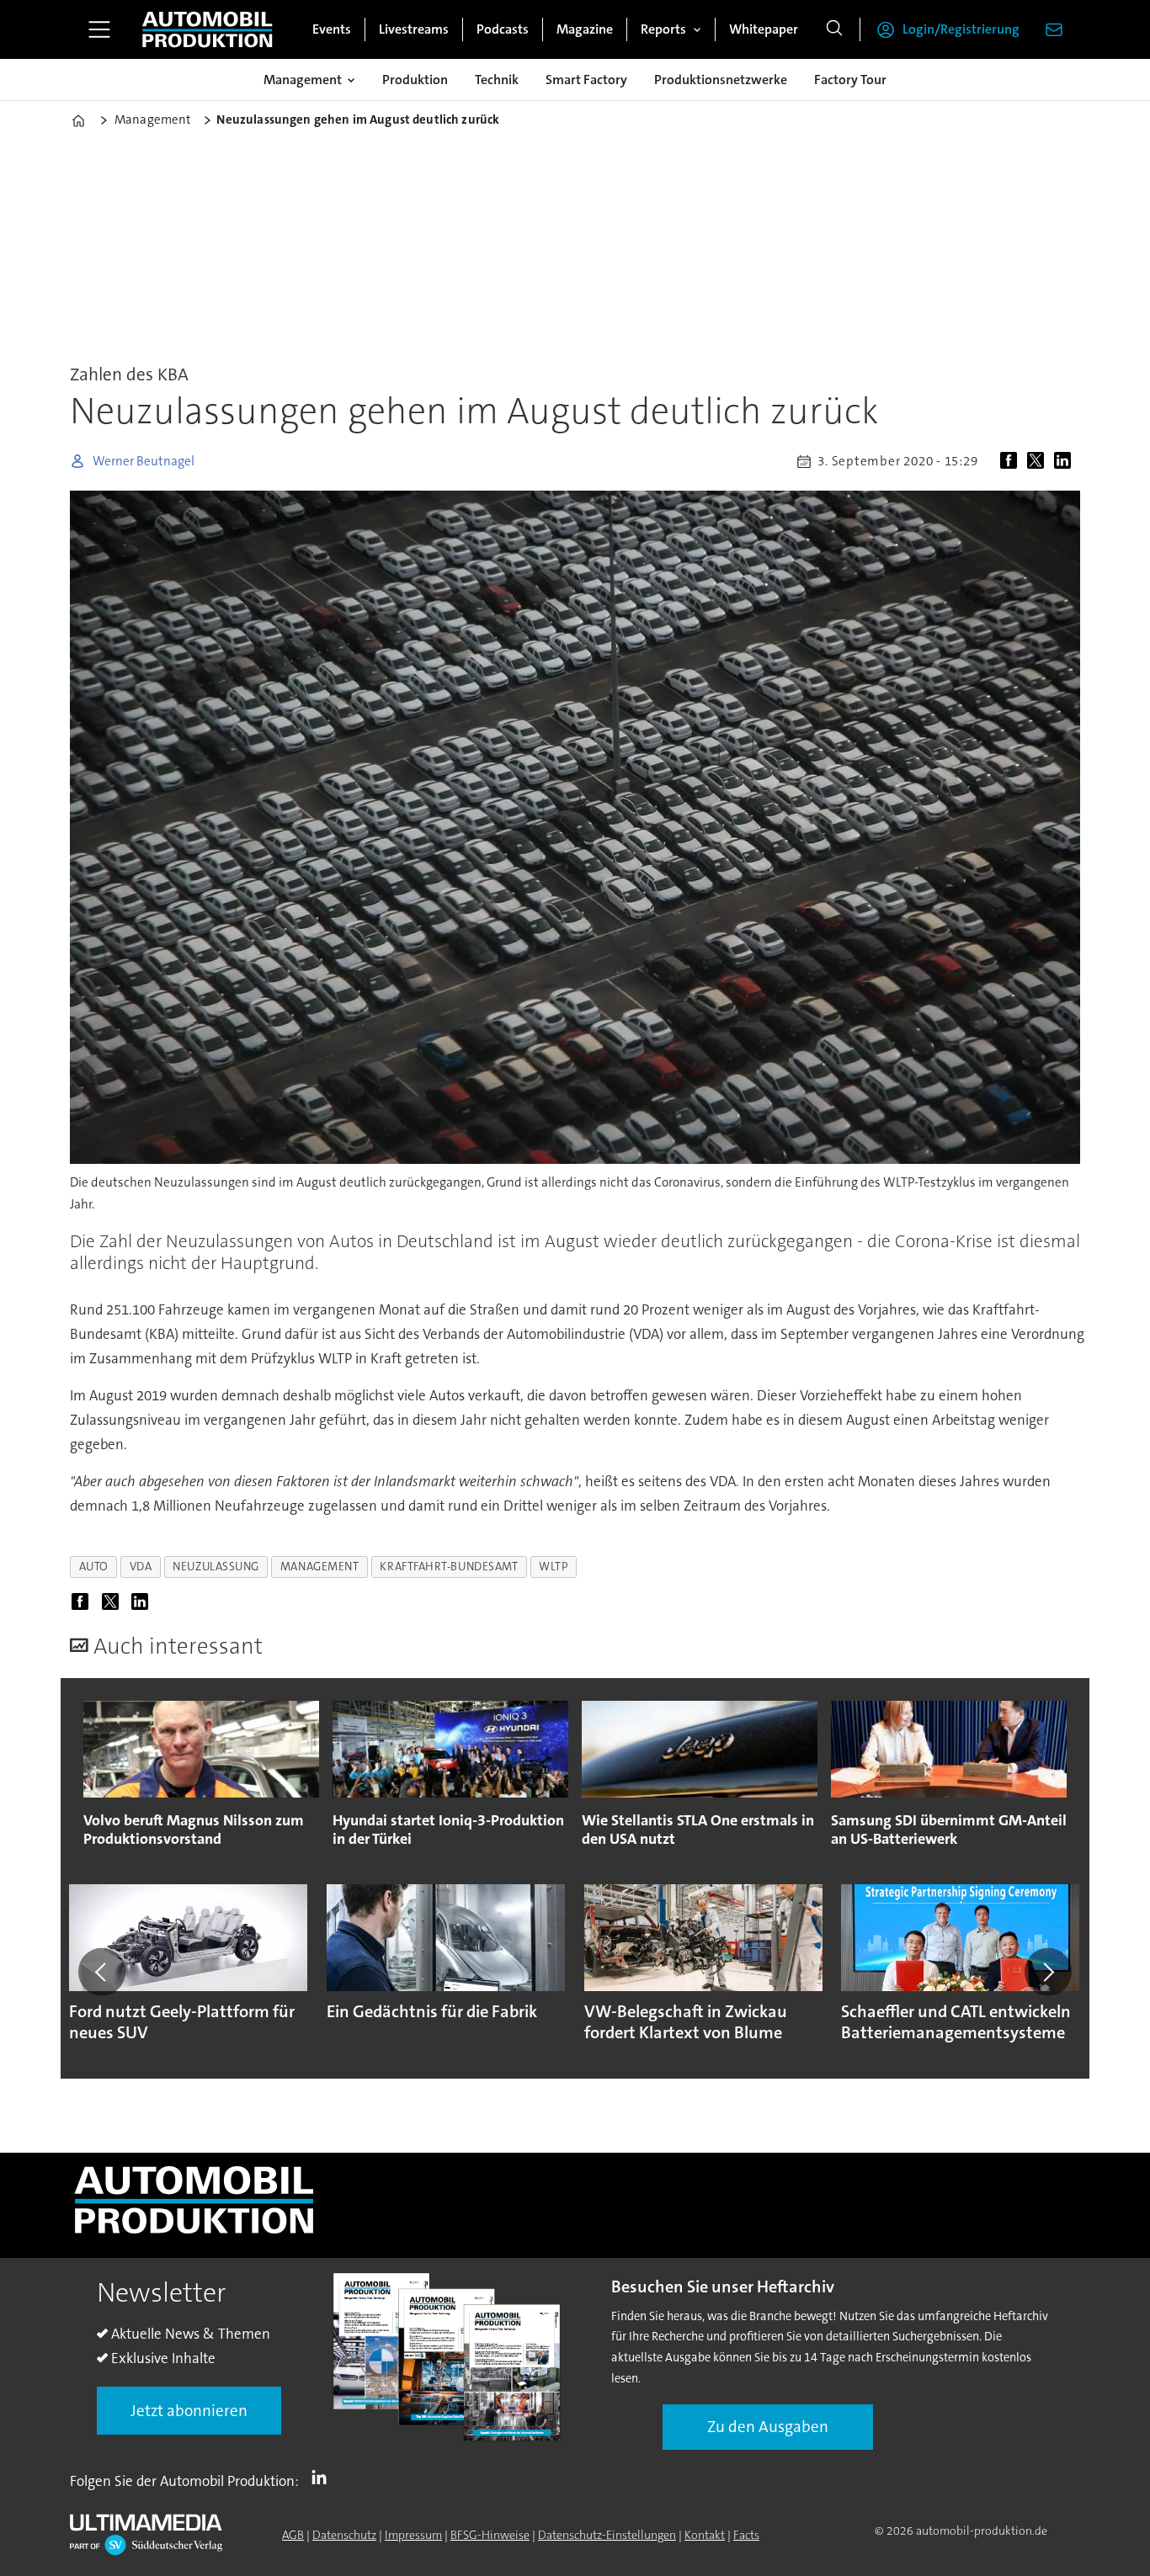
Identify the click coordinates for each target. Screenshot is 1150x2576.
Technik (497, 80)
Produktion (415, 80)
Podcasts (503, 29)
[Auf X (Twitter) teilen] (1039, 461)
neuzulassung (216, 1567)
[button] (102, 1972)
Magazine (585, 29)
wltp (553, 1567)
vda (141, 1567)
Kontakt (705, 2535)
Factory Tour (850, 80)
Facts (746, 2535)
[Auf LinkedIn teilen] (1066, 461)
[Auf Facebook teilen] (1012, 461)
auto (94, 1567)
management (319, 1567)
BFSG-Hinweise (490, 2535)
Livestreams (414, 29)
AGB (293, 2535)
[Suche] (834, 29)
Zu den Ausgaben (768, 2427)
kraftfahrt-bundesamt (449, 1567)
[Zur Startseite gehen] (207, 29)
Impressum (413, 2535)
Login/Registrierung (961, 29)
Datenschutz (344, 2535)
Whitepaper (764, 29)
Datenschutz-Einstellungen (607, 2535)
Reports (663, 29)
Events (332, 29)
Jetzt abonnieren (189, 2411)
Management (303, 80)
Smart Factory (586, 80)
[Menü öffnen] (99, 29)
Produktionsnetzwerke (721, 80)
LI (323, 2478)
